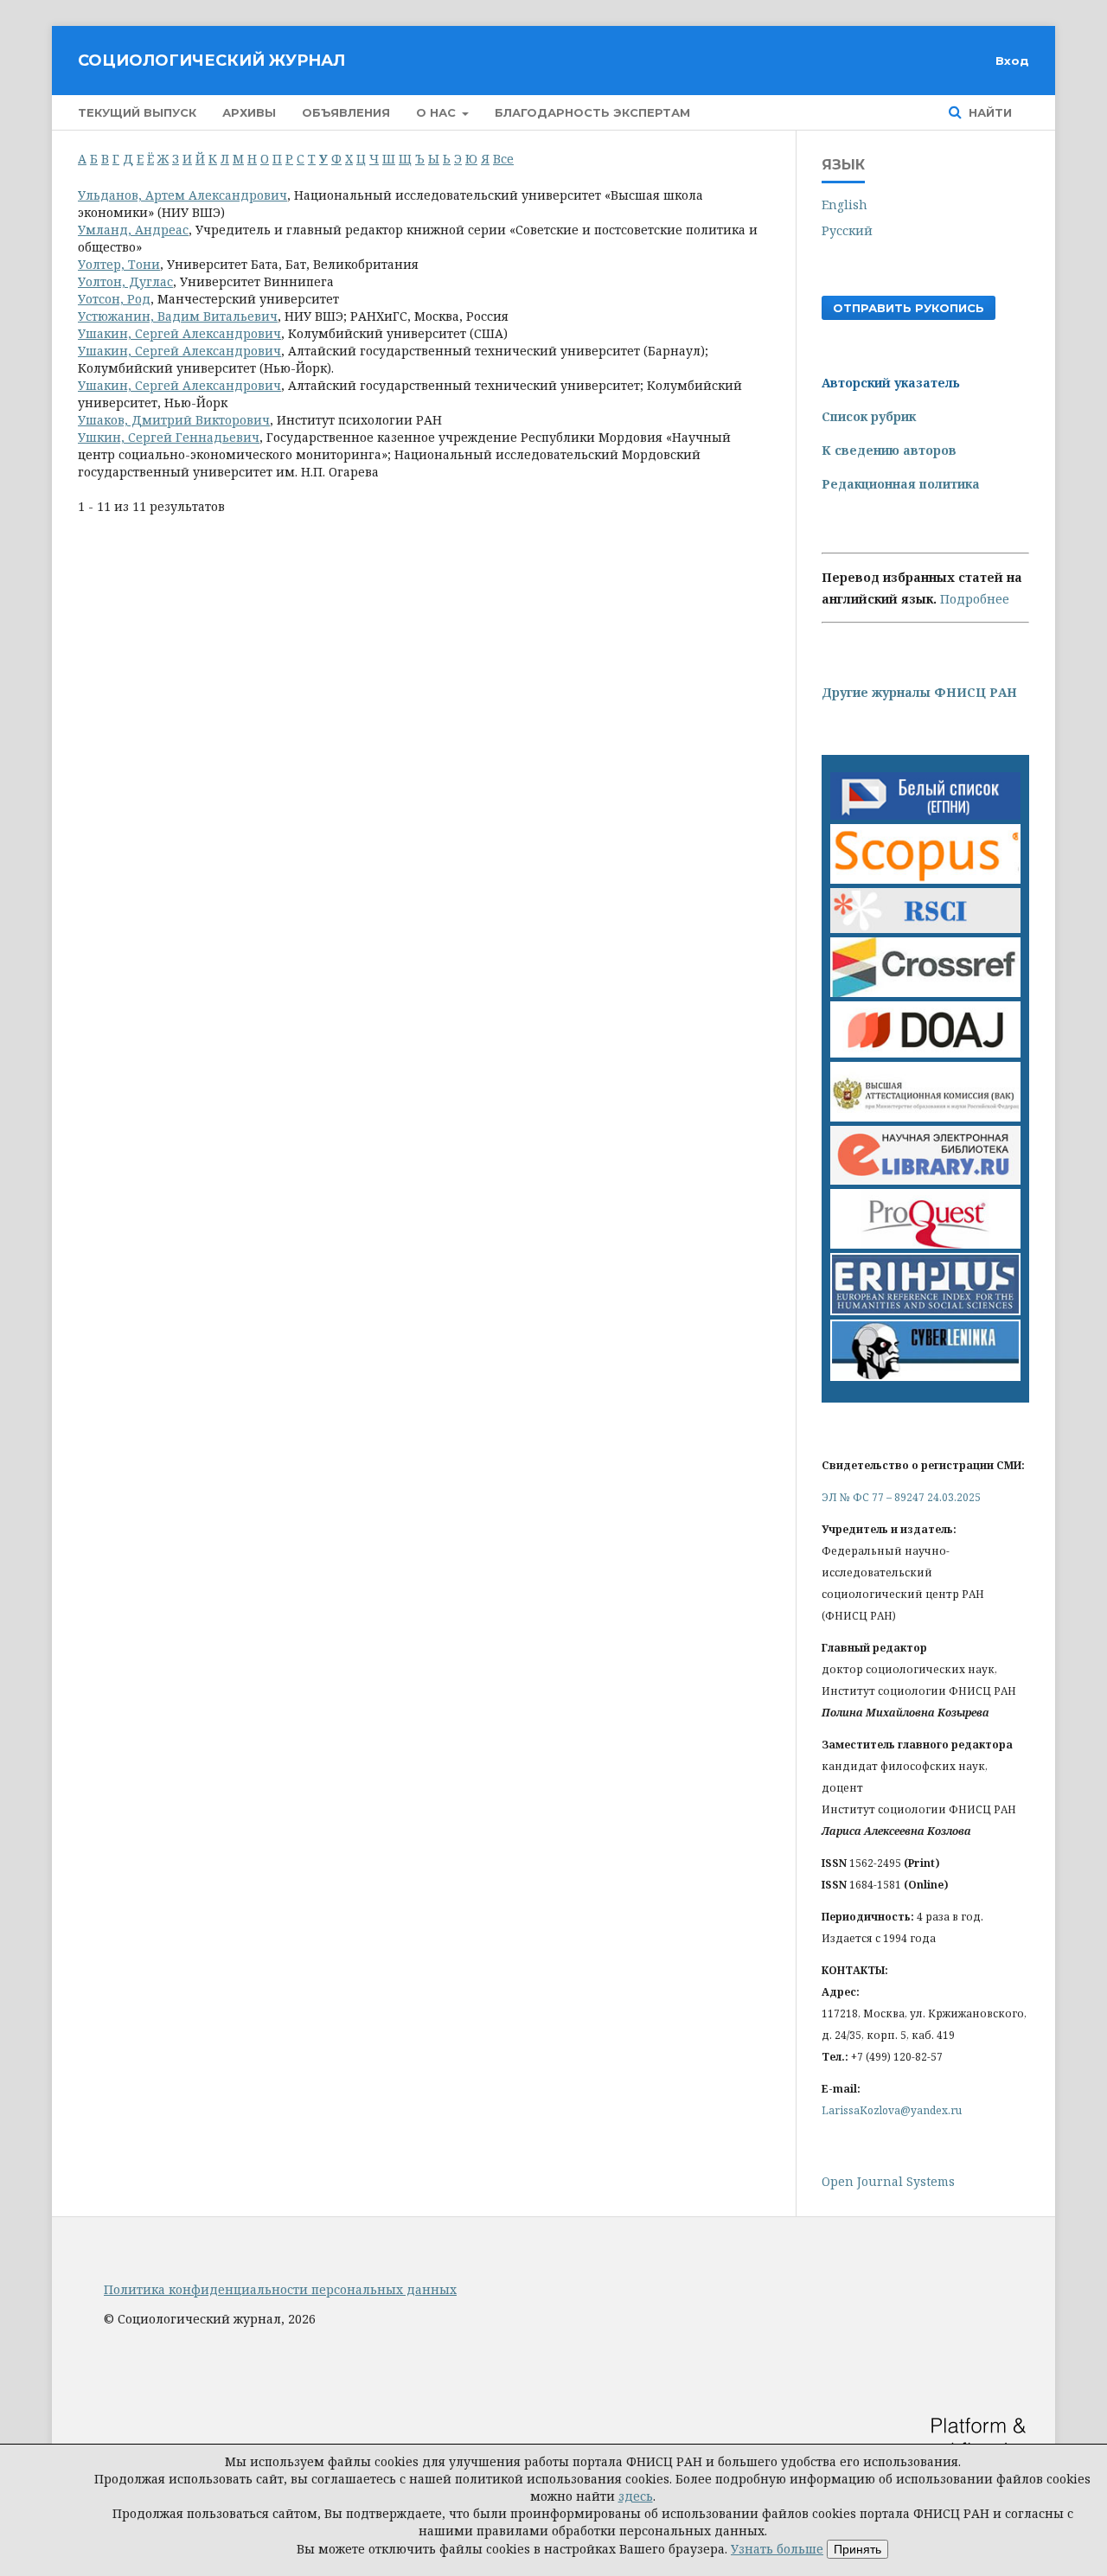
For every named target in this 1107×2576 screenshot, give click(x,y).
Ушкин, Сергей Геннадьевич (169, 437)
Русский (847, 230)
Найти (989, 112)
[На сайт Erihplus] (925, 1310)
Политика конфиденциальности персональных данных (280, 2289)
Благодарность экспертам (592, 112)
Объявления (346, 112)
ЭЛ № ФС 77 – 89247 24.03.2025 (901, 1497)
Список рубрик (869, 416)
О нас (438, 112)
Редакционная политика (901, 484)
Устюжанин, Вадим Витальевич (178, 316)
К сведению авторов (889, 450)
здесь (636, 2496)
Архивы (249, 112)
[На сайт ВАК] (925, 1117)
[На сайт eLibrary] (925, 1180)
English (845, 205)
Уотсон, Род (114, 299)
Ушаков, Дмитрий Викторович (174, 420)
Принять (857, 2549)
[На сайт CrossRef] (925, 992)
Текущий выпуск (137, 112)
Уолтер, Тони (119, 264)
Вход (1012, 61)
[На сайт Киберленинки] (925, 1376)
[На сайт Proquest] (925, 1244)
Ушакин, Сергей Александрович (179, 333)
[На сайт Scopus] (925, 879)
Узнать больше (777, 2549)
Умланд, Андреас (133, 230)
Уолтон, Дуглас (125, 281)
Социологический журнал (211, 61)
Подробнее (975, 599)
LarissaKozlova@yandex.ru (892, 2110)
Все (503, 159)
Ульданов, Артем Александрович (182, 195)
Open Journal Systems (888, 2181)
